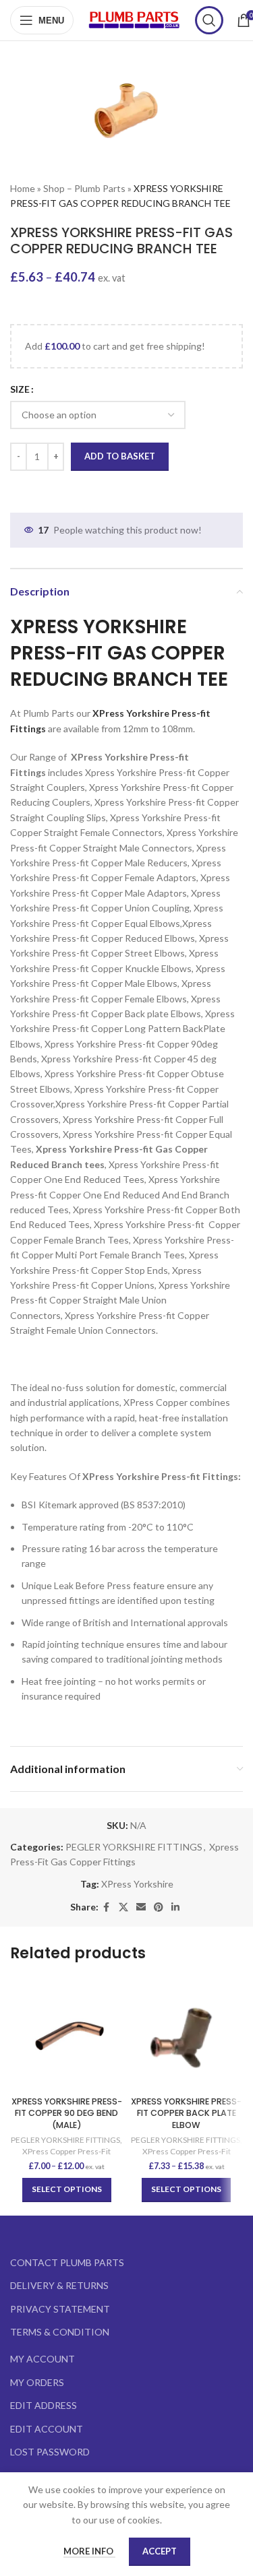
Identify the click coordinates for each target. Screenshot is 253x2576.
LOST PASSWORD (50, 2452)
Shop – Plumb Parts (84, 188)
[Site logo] (134, 19)
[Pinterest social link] (159, 1907)
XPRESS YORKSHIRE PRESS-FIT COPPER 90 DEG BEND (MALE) (67, 2113)
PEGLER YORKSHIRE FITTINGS (134, 1847)
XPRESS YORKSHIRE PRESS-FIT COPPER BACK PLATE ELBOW (186, 2113)
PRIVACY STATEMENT (60, 2309)
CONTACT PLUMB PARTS (67, 2262)
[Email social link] (141, 1907)
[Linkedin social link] (175, 1907)
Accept (160, 2551)
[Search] (209, 20)
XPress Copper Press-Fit (66, 2151)
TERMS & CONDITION (60, 2332)
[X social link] (123, 1907)
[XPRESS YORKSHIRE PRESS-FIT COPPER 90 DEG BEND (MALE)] (67, 2034)
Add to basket (120, 456)
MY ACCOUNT (43, 2359)
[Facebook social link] (107, 1907)
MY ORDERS (37, 2382)
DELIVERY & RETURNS (59, 2285)
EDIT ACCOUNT (47, 2429)
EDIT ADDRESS (44, 2405)
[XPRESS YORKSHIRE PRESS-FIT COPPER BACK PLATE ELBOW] (187, 2034)
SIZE (20, 389)
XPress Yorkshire (137, 1884)
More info (89, 2551)
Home (23, 188)
